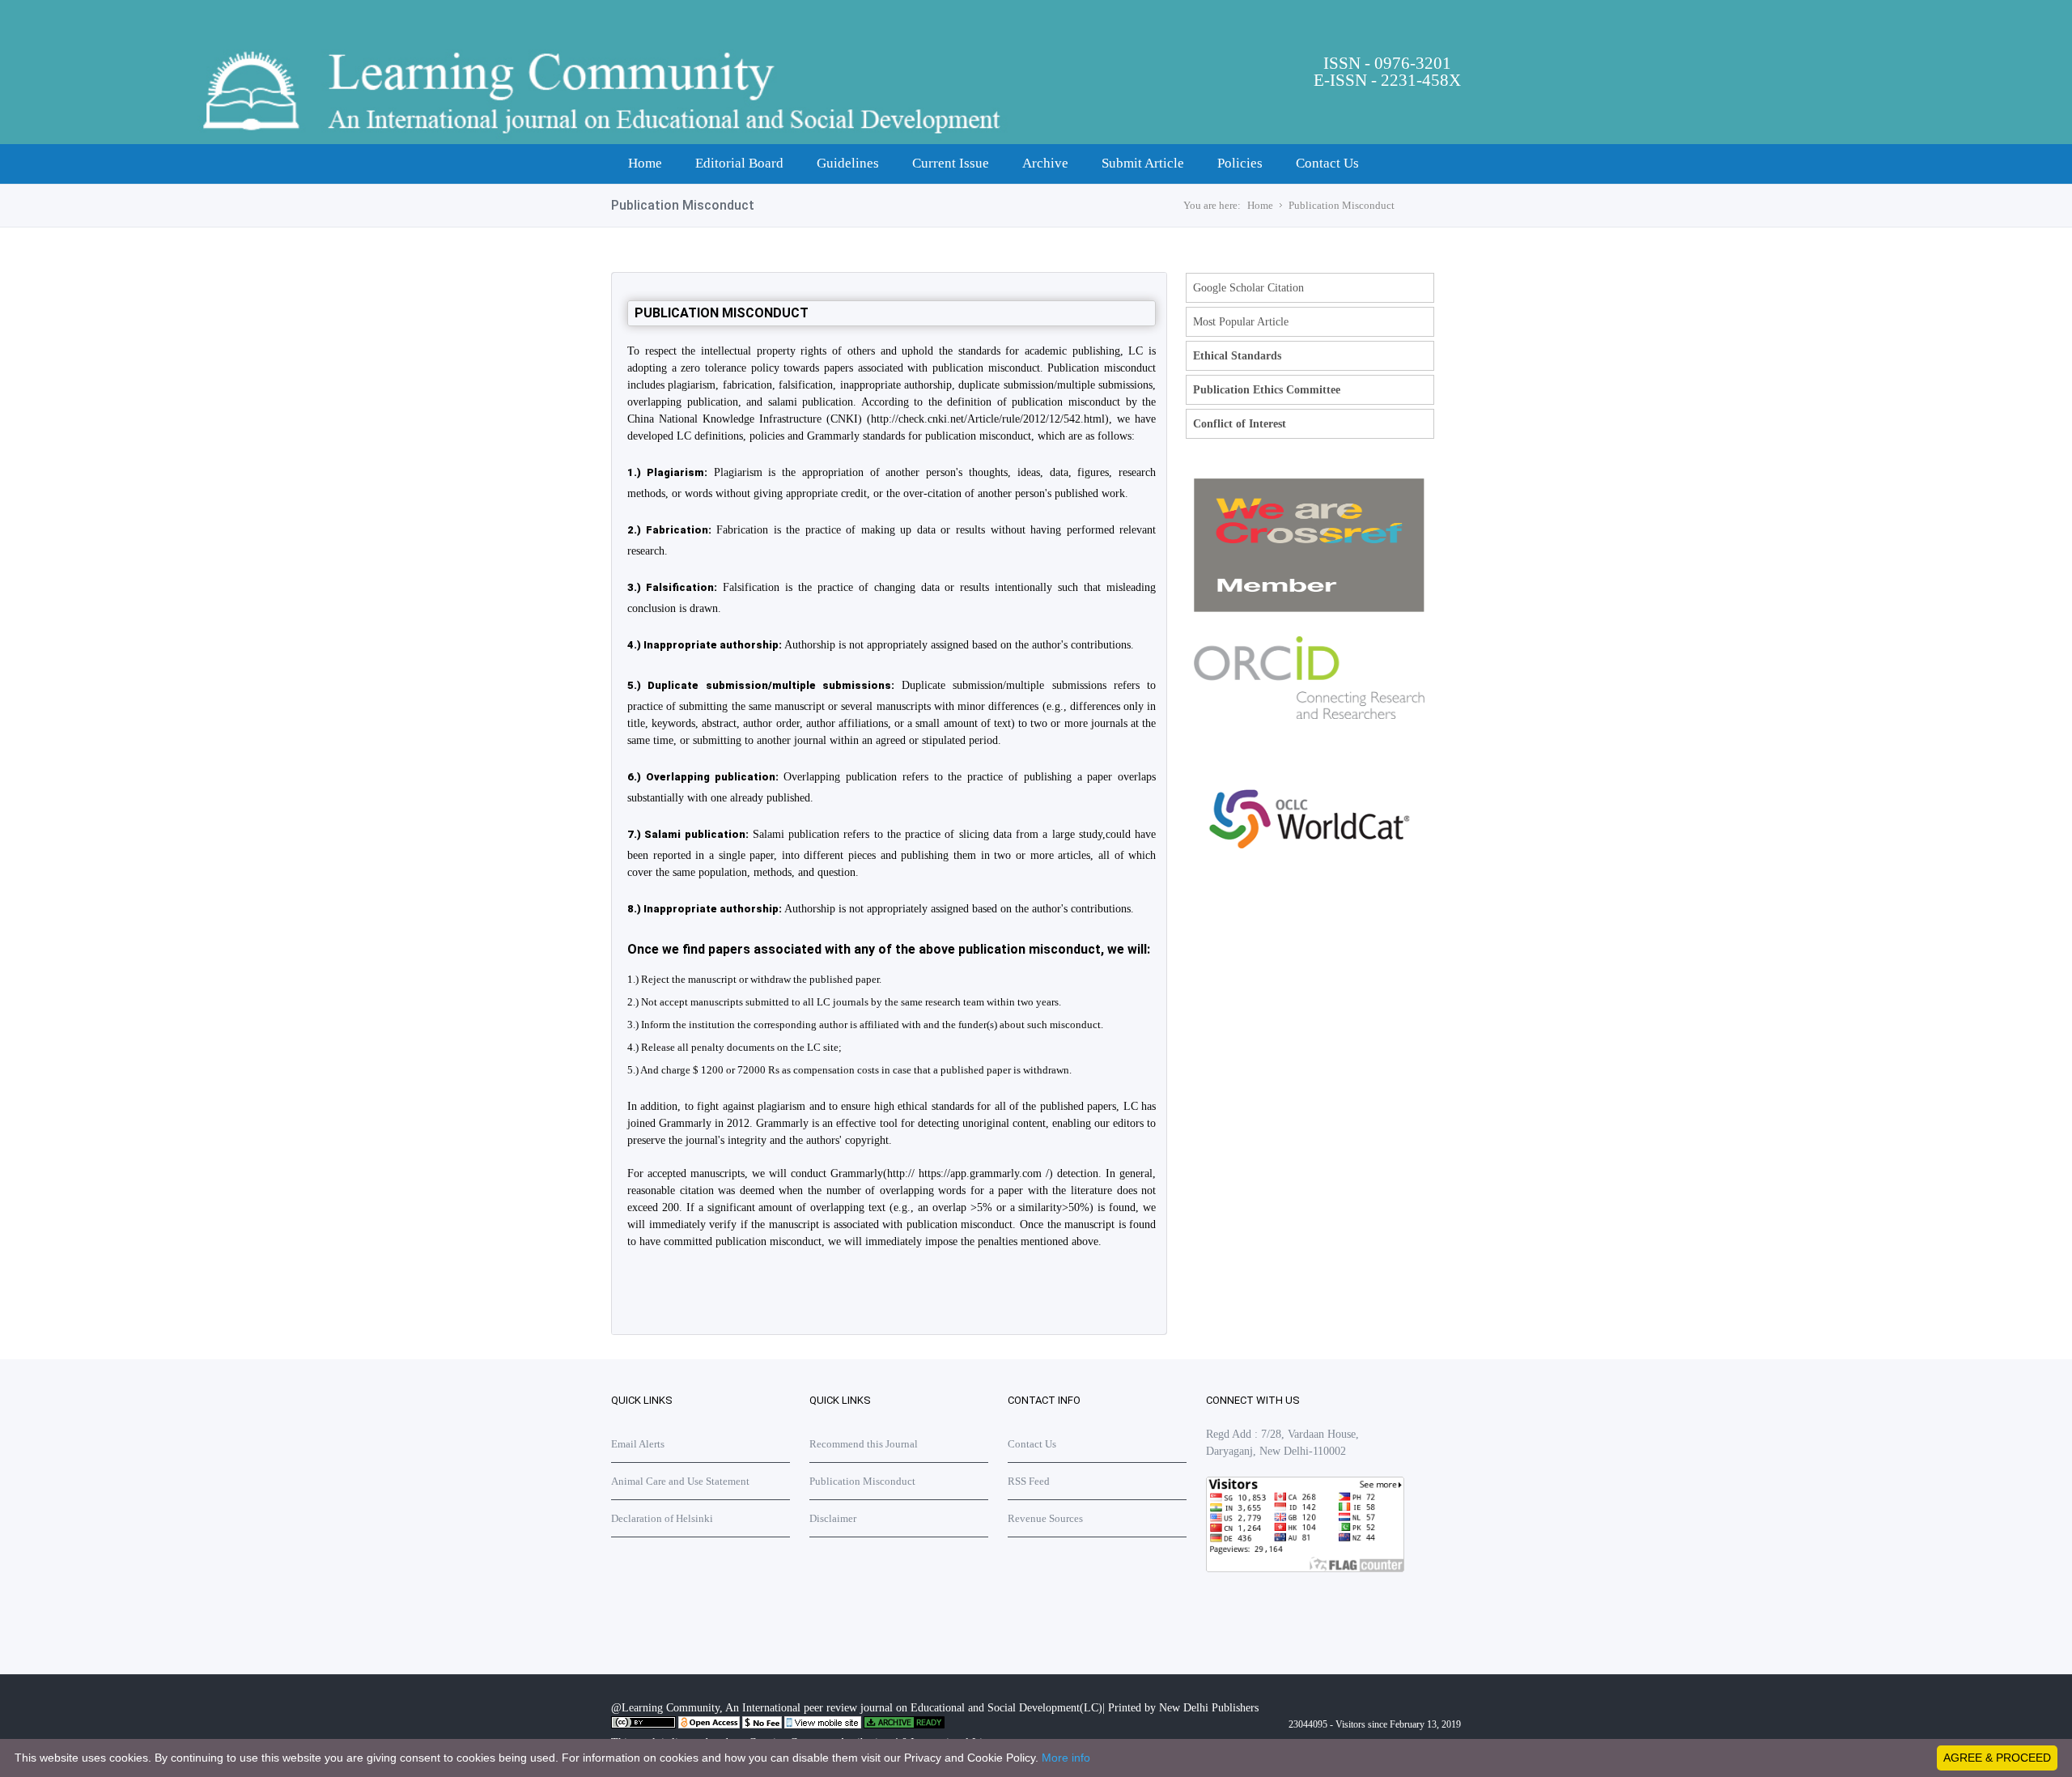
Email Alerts (638, 1444)
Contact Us (1327, 163)
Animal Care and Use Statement (680, 1481)
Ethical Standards (1237, 356)
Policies (1240, 163)
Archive (1045, 163)
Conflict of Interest (1240, 424)
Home (645, 163)
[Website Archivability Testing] (904, 1725)
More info (1066, 1758)
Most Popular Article (1241, 322)
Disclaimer (833, 1518)
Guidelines (848, 163)
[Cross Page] (1309, 608)
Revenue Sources (1045, 1518)
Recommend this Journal (864, 1444)
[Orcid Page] (1309, 891)
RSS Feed (1029, 1481)
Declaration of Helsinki (662, 1518)
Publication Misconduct (1342, 205)
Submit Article (1143, 163)
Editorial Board (739, 163)
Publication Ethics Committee (1267, 390)
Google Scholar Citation (1248, 288)
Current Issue (951, 163)
